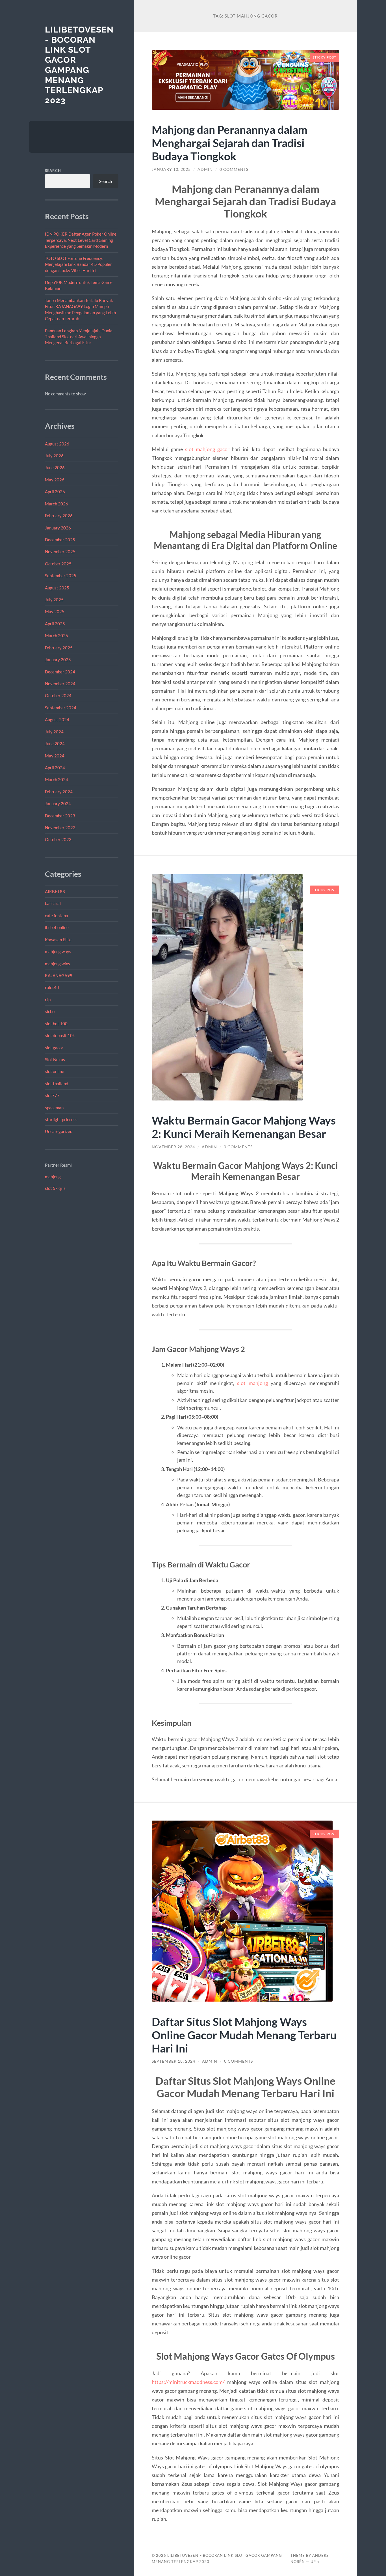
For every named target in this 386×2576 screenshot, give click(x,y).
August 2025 (57, 588)
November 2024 (60, 684)
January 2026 (58, 528)
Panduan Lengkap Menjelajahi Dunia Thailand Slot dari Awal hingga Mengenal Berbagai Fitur (79, 337)
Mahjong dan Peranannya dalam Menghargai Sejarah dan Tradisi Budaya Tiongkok (230, 143)
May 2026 (55, 480)
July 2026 (54, 456)
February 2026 (59, 516)
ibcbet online (57, 927)
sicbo (50, 1011)
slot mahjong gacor (207, 449)
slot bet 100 (56, 1024)
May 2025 (55, 611)
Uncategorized (59, 1131)
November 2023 (60, 828)
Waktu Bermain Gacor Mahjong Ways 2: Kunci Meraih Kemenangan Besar (244, 1127)
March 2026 (57, 504)
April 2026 (55, 492)
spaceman (54, 1108)
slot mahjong (252, 1383)
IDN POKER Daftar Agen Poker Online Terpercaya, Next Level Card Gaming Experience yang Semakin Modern (81, 240)
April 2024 (55, 768)
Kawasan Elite (58, 940)
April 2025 (55, 624)
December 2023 (60, 816)
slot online (55, 1071)
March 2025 (57, 636)
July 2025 (54, 600)
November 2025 (60, 552)
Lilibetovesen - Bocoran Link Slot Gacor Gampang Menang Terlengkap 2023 (79, 65)
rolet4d (52, 987)
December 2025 (60, 540)
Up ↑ (315, 2562)
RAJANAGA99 (59, 975)
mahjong (53, 1177)
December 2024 (60, 672)
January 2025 (58, 660)
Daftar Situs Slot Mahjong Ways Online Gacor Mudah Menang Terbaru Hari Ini (244, 2035)
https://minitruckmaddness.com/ (188, 2382)
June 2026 (55, 468)
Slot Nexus (55, 1059)
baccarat (53, 903)
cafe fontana (57, 916)
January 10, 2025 (171, 169)
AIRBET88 (55, 891)
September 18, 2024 (174, 2061)
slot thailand (57, 1084)
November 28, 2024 (173, 1147)
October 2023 (58, 839)
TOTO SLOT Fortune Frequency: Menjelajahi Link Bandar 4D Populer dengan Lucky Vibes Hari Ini (78, 264)
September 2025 (61, 576)
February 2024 (59, 792)
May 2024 (55, 756)
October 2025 (58, 564)
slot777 (52, 1095)
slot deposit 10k (60, 1035)
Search (53, 171)
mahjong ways (58, 951)
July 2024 (54, 732)
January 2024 (58, 804)
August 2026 (57, 444)
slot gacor (54, 1048)
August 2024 (57, 720)
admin (205, 169)
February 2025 (59, 648)
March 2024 (57, 779)
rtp (48, 1000)
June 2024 (55, 744)
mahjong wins (58, 964)
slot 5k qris (55, 1188)
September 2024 (61, 708)
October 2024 (58, 695)
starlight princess (61, 1119)
